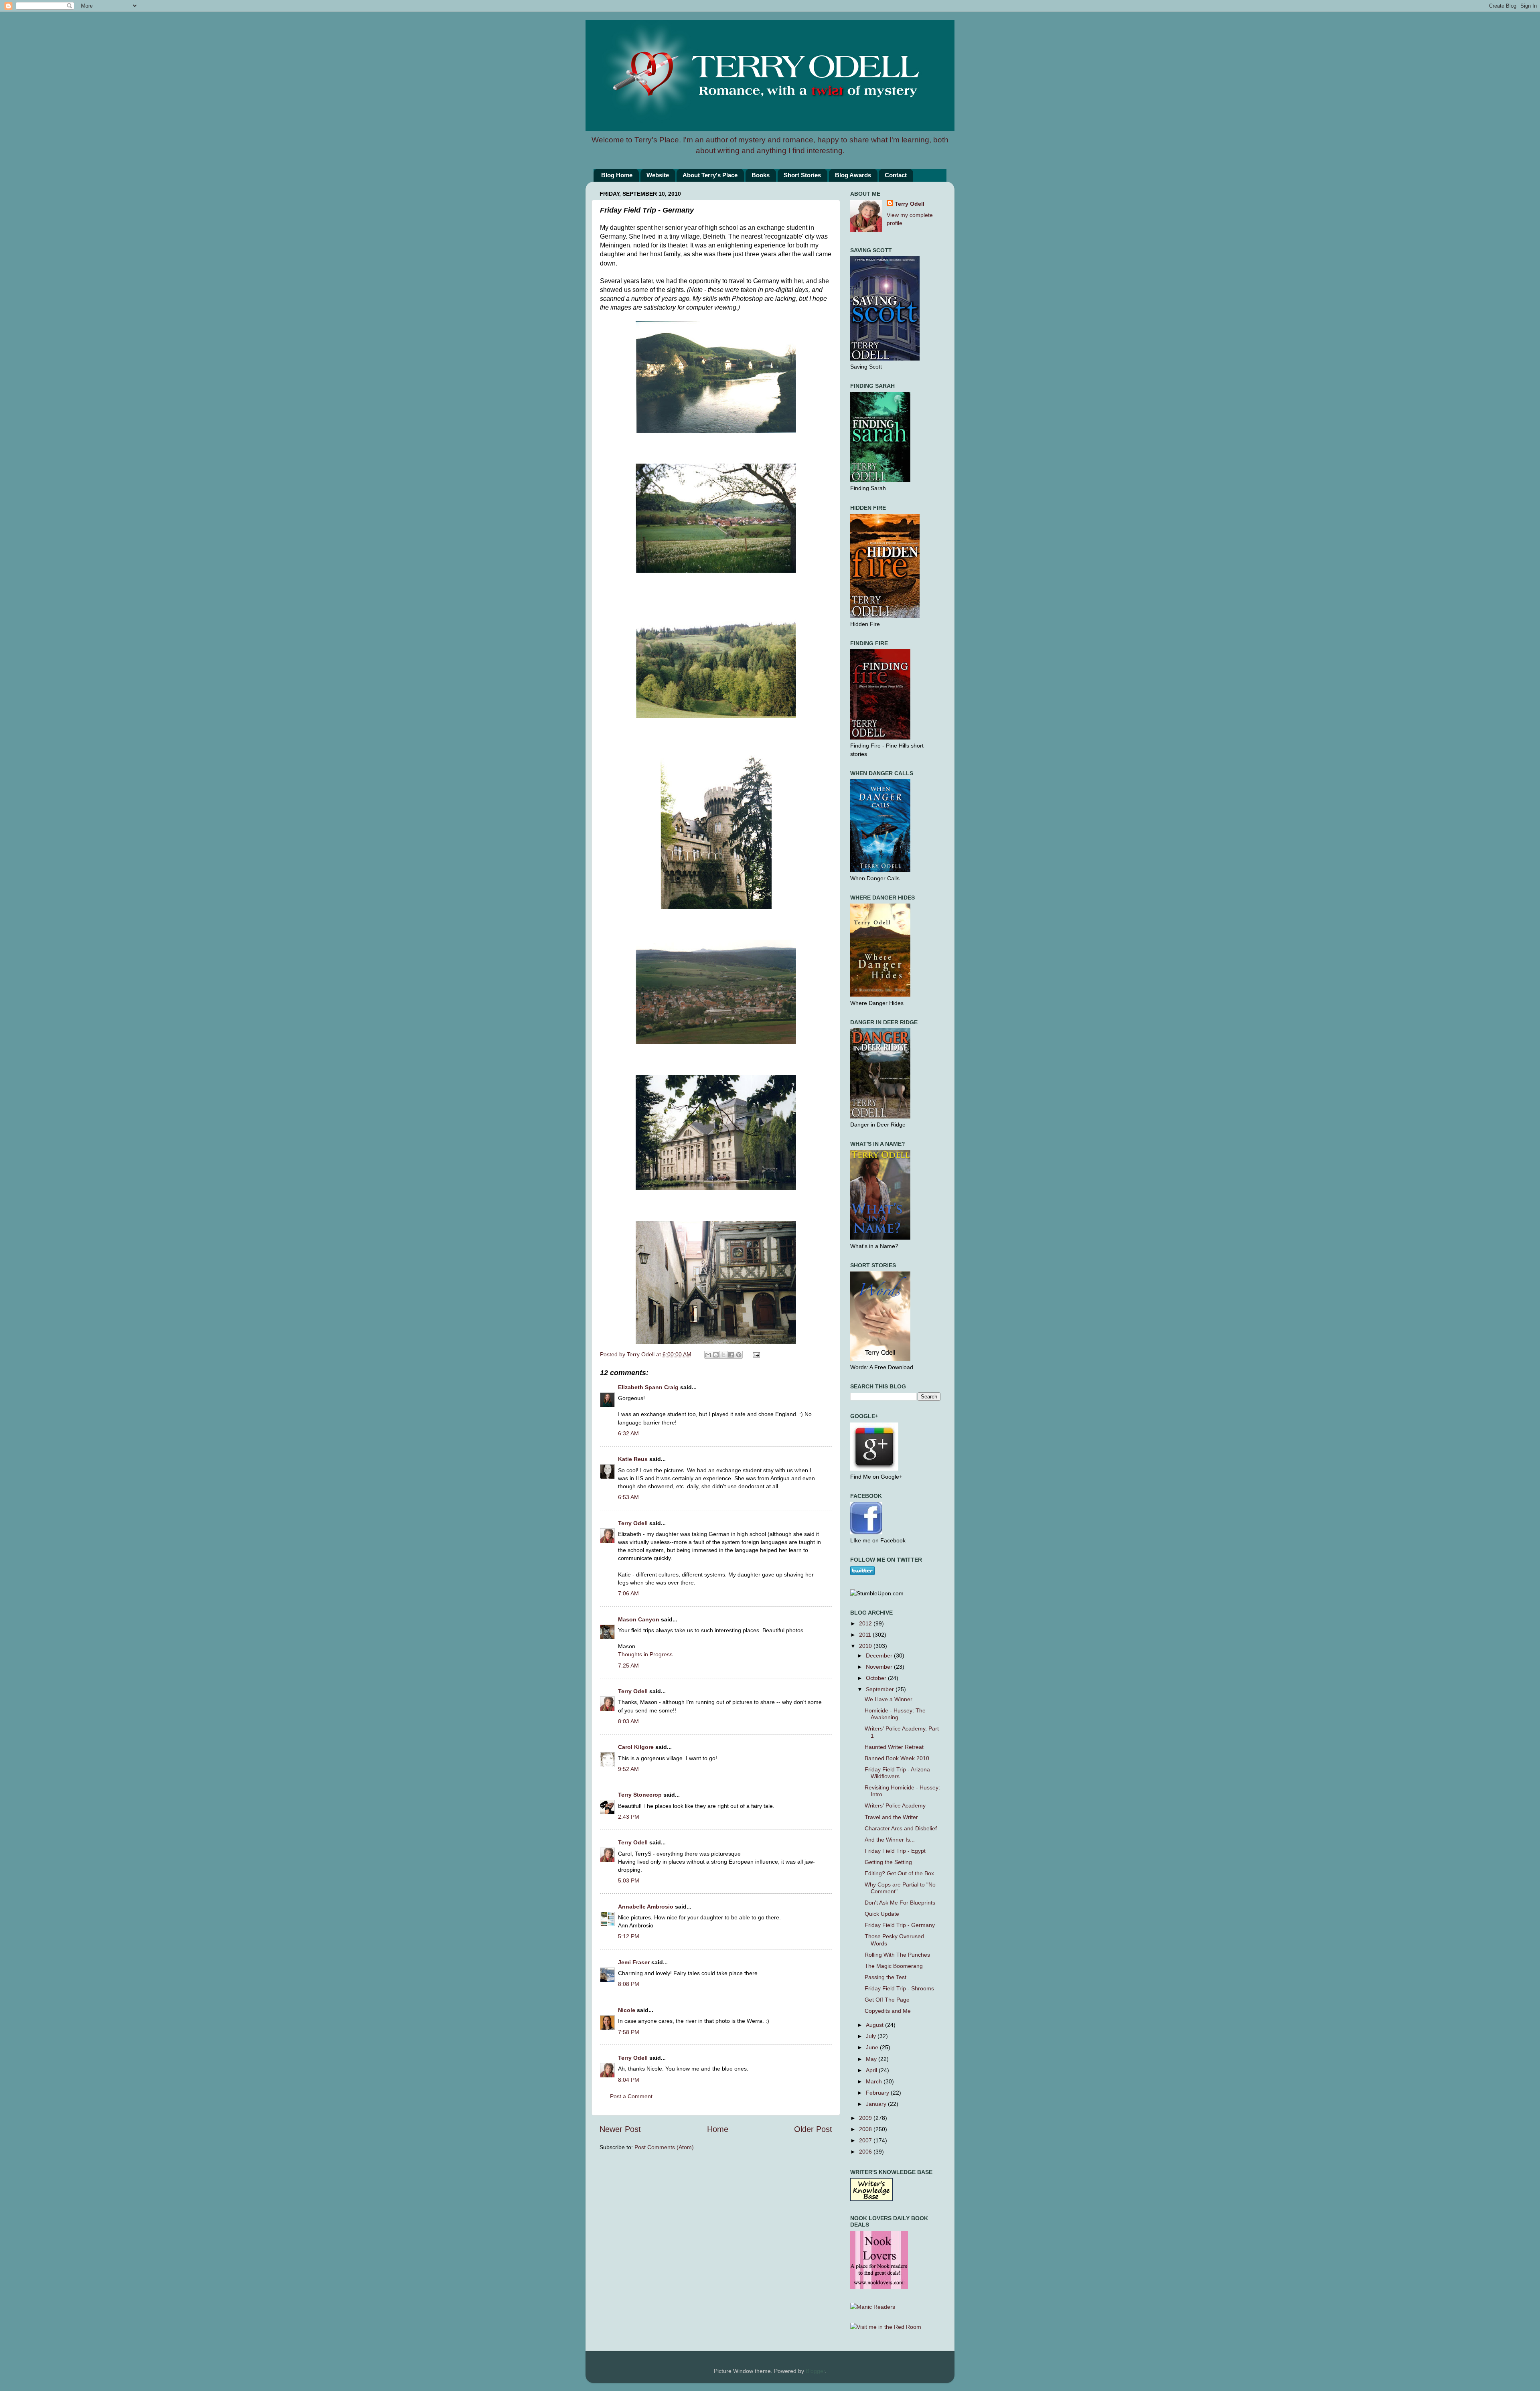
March (875, 2081)
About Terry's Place (710, 175)
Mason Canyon (639, 1619)
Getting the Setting (888, 1862)
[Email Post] (755, 1354)
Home (718, 2129)
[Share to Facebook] (731, 1355)
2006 (866, 2152)
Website (658, 175)
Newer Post (620, 2129)
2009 (866, 2118)
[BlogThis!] (716, 1355)
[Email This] (708, 1355)
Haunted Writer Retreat (894, 1747)
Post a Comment (631, 2096)
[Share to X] (723, 1355)
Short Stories (802, 175)
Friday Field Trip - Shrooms (899, 1988)
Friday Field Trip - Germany (900, 1925)
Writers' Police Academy (895, 1805)
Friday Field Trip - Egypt (895, 1851)
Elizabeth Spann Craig (648, 1387)
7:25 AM (628, 1666)
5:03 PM (629, 1880)
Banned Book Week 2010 (897, 1758)
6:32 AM (628, 1433)
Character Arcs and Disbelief (901, 1828)
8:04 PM (629, 2080)
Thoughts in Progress (645, 1654)
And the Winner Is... (890, 1840)
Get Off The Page (887, 2000)
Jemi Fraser (634, 1962)
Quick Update (882, 1914)
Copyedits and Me (888, 2011)
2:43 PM (629, 1817)
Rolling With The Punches (897, 1955)
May (872, 2059)
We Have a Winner (889, 1699)
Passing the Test (885, 1977)
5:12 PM (629, 1936)
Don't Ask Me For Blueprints (900, 1903)
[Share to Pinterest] (739, 1355)
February (878, 2093)
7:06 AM (628, 1593)
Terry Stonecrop (640, 1795)
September (881, 1689)
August (875, 2025)
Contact (896, 175)
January (877, 2104)
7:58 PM (629, 2032)
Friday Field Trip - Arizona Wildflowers (897, 1773)
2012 (866, 1623)
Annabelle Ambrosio (646, 1907)
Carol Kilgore (636, 1747)
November (880, 1667)
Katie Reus (633, 1459)
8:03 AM (628, 1721)
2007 (866, 2140)
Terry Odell (641, 1354)
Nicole (627, 2010)
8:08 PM (629, 1984)
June (873, 2047)
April (872, 2070)
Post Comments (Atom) (664, 2147)
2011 (866, 1635)
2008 (866, 2129)
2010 (866, 1646)
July (872, 2036)
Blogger (815, 2371)
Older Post (813, 2129)
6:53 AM (628, 1497)
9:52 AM (628, 1769)
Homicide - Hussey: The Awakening (895, 1714)
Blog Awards (853, 175)
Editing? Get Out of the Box (899, 1873)
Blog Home (617, 175)
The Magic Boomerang (894, 1966)
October (877, 1678)
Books (761, 175)
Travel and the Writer (891, 1817)
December (880, 1655)
